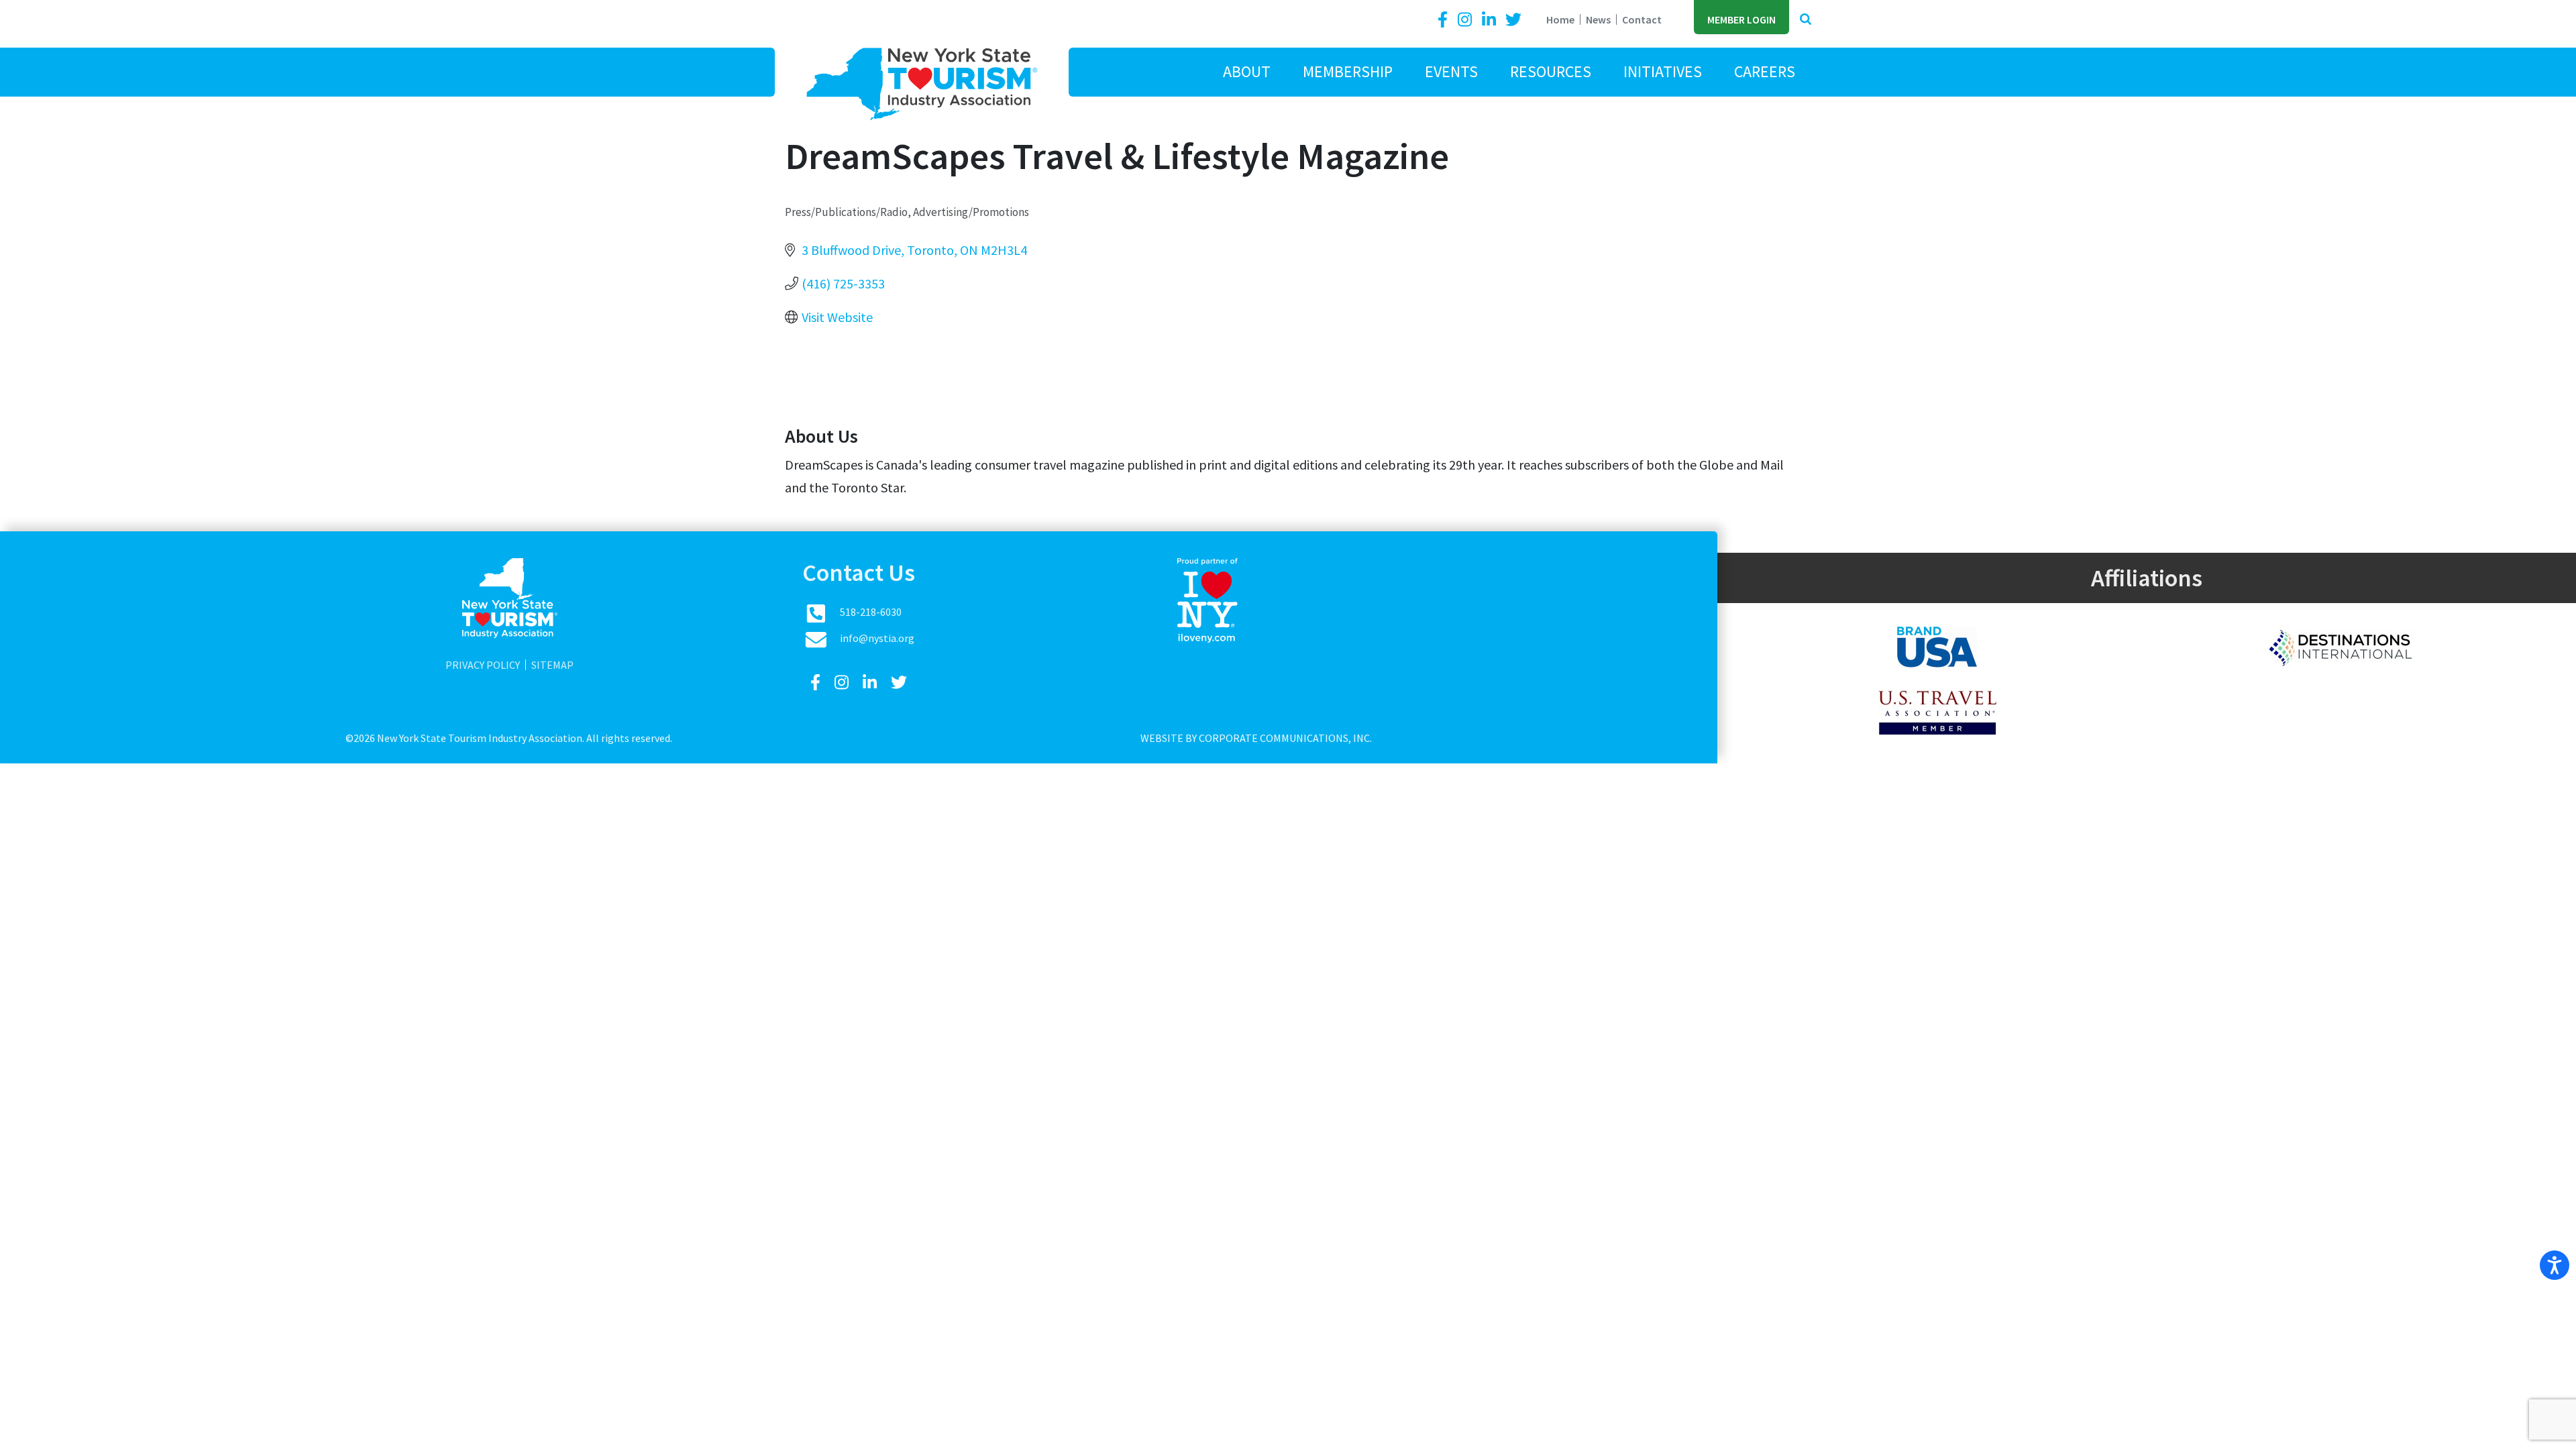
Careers (1765, 71)
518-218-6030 (871, 612)
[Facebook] (1445, 20)
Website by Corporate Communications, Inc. (1256, 738)
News (1598, 19)
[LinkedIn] (1491, 20)
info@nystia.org (877, 638)
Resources (1551, 71)
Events (1451, 71)
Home (1560, 19)
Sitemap (552, 665)
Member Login (1741, 19)
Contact (1642, 19)
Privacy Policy (483, 665)
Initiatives (1663, 71)
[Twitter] (1513, 20)
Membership (1348, 71)
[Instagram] (1466, 20)
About (1247, 71)
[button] (1806, 20)
